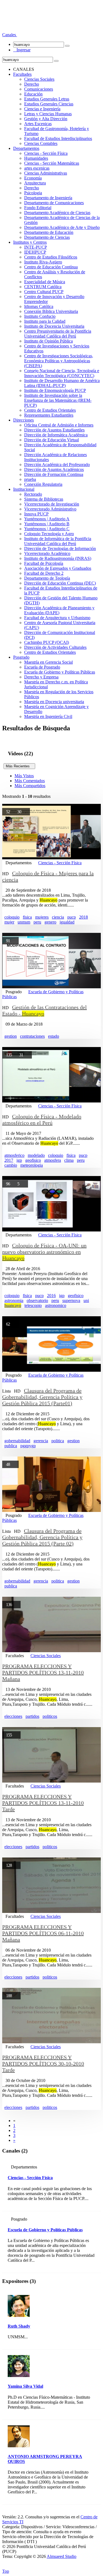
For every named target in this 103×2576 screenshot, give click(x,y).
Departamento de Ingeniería (48, 198)
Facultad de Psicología (44, 563)
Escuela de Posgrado (42, 667)
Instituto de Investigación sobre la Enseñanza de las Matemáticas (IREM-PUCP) (58, 400)
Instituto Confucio (40, 316)
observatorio (37, 1300)
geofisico (33, 1160)
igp (19, 1160)
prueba (30, 479)
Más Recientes (19, 766)
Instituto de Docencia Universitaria (54, 326)
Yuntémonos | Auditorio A (47, 519)
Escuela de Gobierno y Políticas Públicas (60, 672)
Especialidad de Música (45, 282)
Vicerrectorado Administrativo (50, 509)
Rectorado (33, 494)
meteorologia (32, 1165)
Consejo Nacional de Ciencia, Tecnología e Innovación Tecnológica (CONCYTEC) (62, 373)
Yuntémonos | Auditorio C (47, 529)
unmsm (24, 922)
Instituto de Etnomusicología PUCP (55, 390)
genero (50, 922)
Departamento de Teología (47, 578)
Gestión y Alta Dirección (46, 119)
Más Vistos (24, 776)
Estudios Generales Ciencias (49, 104)
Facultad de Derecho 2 (44, 573)
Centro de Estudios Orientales (50, 410)
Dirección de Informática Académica (56, 435)
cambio (11, 1165)
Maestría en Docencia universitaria (54, 702)
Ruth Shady (19, 2326)
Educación (33, 94)
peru (37, 922)
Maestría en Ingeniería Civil (48, 716)
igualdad (67, 922)
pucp (72, 917)
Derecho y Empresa (41, 677)
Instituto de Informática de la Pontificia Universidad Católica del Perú (58, 541)
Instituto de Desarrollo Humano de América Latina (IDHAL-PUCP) (62, 383)
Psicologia (33, 193)
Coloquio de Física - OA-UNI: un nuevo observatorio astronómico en (44, 1252)
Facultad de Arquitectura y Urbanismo (57, 618)
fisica (27, 917)
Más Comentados (30, 781)
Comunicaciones (39, 89)
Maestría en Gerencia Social (48, 662)
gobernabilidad (17, 1441)
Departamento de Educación (49, 232)
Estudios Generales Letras (47, 99)
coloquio (12, 917)
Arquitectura (35, 183)
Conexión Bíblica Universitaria (51, 311)
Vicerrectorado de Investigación (52, 504)
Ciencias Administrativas (46, 173)
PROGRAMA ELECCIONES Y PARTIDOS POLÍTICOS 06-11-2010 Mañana (43, 1933)
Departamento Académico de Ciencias (57, 213)
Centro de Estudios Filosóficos (51, 257)
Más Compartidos (30, 786)
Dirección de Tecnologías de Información (60, 548)
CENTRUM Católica (43, 287)
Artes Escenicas (38, 124)
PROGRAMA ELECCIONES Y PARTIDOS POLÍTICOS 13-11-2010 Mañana (43, 1673)
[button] (10, 35)
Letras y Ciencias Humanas (48, 114)
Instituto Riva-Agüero (43, 262)
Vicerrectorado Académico (47, 553)
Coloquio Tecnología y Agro (49, 534)
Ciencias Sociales (39, 79)
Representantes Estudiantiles (49, 415)
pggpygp (28, 1446)
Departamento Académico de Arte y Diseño (62, 227)
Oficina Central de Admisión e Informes (59, 425)
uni (86, 1300)
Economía (33, 178)
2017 (9, 1160)
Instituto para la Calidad (45, 321)
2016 (51, 1296)
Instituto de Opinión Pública (48, 341)
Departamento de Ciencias (47, 237)
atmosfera (53, 1160)
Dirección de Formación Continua (54, 474)
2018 (83, 917)
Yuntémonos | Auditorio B (47, 524)
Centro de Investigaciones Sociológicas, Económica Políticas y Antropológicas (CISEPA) (59, 361)
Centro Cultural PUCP (44, 292)
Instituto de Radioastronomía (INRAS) (58, 558)
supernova (71, 1300)
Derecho (32, 84)
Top (6, 2571)
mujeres (42, 917)
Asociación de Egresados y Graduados (58, 568)
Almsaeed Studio (62, 2556)
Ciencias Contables (41, 143)
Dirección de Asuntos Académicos (54, 469)
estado (54, 1036)
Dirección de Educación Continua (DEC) (60, 583)
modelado (36, 1155)
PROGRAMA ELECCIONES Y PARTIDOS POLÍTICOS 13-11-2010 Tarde (43, 1803)
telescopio (33, 1305)
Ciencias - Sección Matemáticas (52, 163)
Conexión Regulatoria (43, 484)
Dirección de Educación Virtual (51, 440)
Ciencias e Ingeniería (42, 109)
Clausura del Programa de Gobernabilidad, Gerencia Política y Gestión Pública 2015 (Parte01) (42, 1397)
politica (58, 1441)
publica (11, 1446)
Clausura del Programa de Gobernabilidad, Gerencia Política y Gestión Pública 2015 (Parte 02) (42, 1537)
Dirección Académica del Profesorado (57, 465)
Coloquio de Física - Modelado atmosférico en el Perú (42, 1120)
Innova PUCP (36, 514)
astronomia (14, 1300)
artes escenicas (37, 168)
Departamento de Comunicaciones (54, 203)
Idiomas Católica (39, 306)
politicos (50, 1716)
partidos (32, 1716)
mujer (9, 922)
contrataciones (32, 1036)
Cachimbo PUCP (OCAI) (47, 642)
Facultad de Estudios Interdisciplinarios (58, 138)
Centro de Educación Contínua (51, 267)
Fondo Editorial (38, 208)
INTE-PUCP (36, 247)
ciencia (58, 917)
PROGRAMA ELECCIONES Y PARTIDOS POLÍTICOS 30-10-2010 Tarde (43, 2064)
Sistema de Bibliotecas (44, 499)
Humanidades (36, 158)
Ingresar (22, 50)
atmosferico (14, 1155)
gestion (11, 1036)
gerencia (41, 1441)
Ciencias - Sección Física (46, 153)
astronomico (56, 1305)
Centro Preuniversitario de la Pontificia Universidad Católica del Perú (58, 334)
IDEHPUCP (35, 252)
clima (69, 1160)
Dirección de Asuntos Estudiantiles (54, 430)
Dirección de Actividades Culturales (55, 647)
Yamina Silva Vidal (25, 2386)
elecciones (13, 1716)
